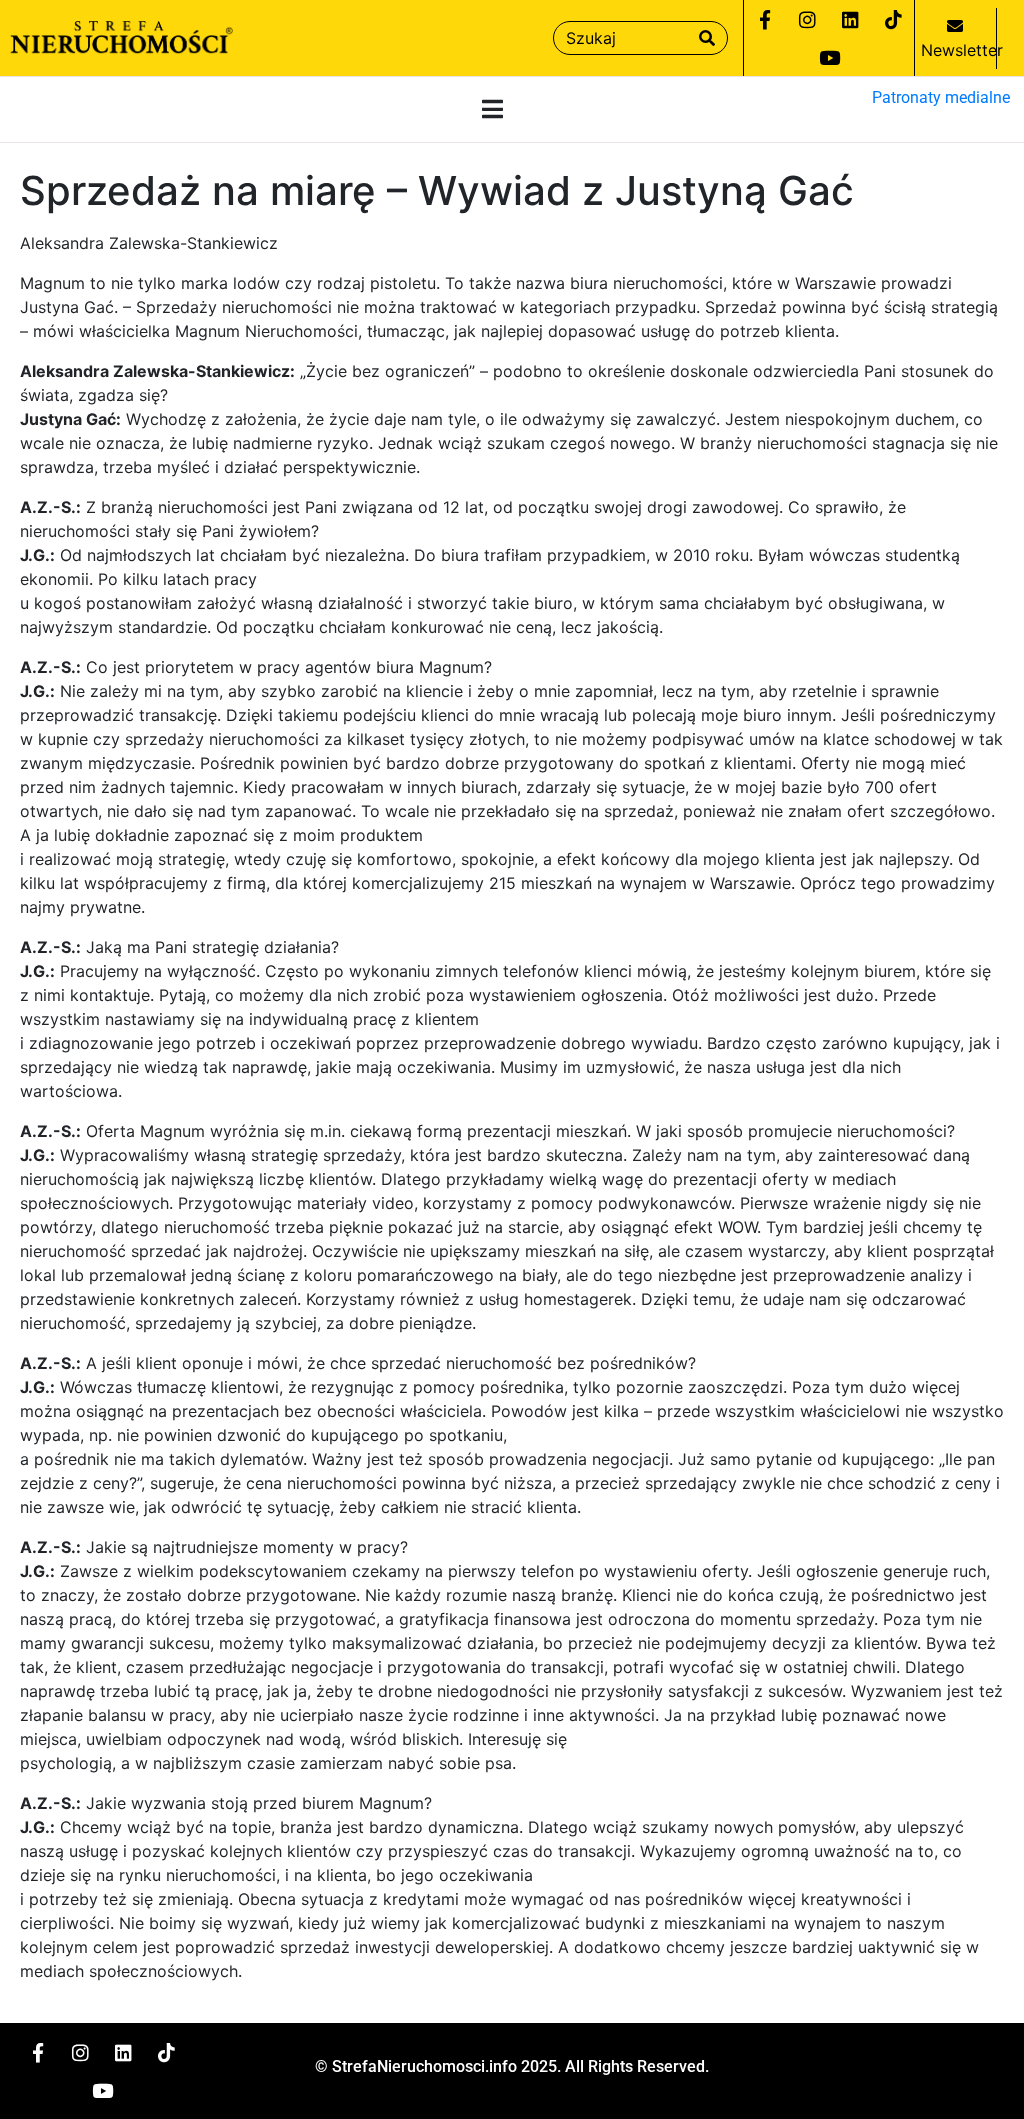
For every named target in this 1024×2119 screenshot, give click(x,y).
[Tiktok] (894, 19)
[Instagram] (808, 19)
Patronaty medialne (941, 97)
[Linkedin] (851, 19)
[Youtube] (829, 57)
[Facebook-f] (765, 19)
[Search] (707, 38)
